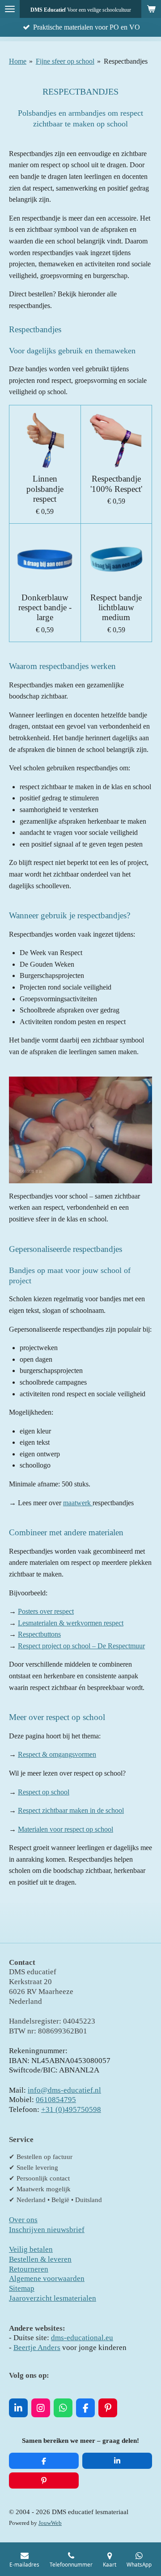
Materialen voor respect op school (66, 1829)
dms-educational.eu (82, 2338)
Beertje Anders (37, 2348)
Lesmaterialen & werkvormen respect (71, 1623)
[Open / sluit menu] (10, 9)
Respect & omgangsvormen (57, 1754)
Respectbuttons (39, 1634)
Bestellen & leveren (40, 2259)
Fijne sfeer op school (65, 61)
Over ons (23, 2220)
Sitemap (22, 2288)
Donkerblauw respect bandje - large (45, 608)
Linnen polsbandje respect (45, 489)
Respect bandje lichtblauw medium (116, 608)
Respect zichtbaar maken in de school (71, 1810)
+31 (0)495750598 (71, 2109)
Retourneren (29, 2269)
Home (18, 61)
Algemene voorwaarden (47, 2278)
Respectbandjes (126, 61)
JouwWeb (50, 2523)
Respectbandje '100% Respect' (116, 484)
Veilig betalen (31, 2249)
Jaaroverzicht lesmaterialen (53, 2298)
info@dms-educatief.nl (64, 2090)
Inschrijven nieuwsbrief (47, 2230)
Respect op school (44, 1792)
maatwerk (78, 1503)
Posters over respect (46, 1611)
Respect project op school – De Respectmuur (81, 1646)
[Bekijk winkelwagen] (151, 9)
